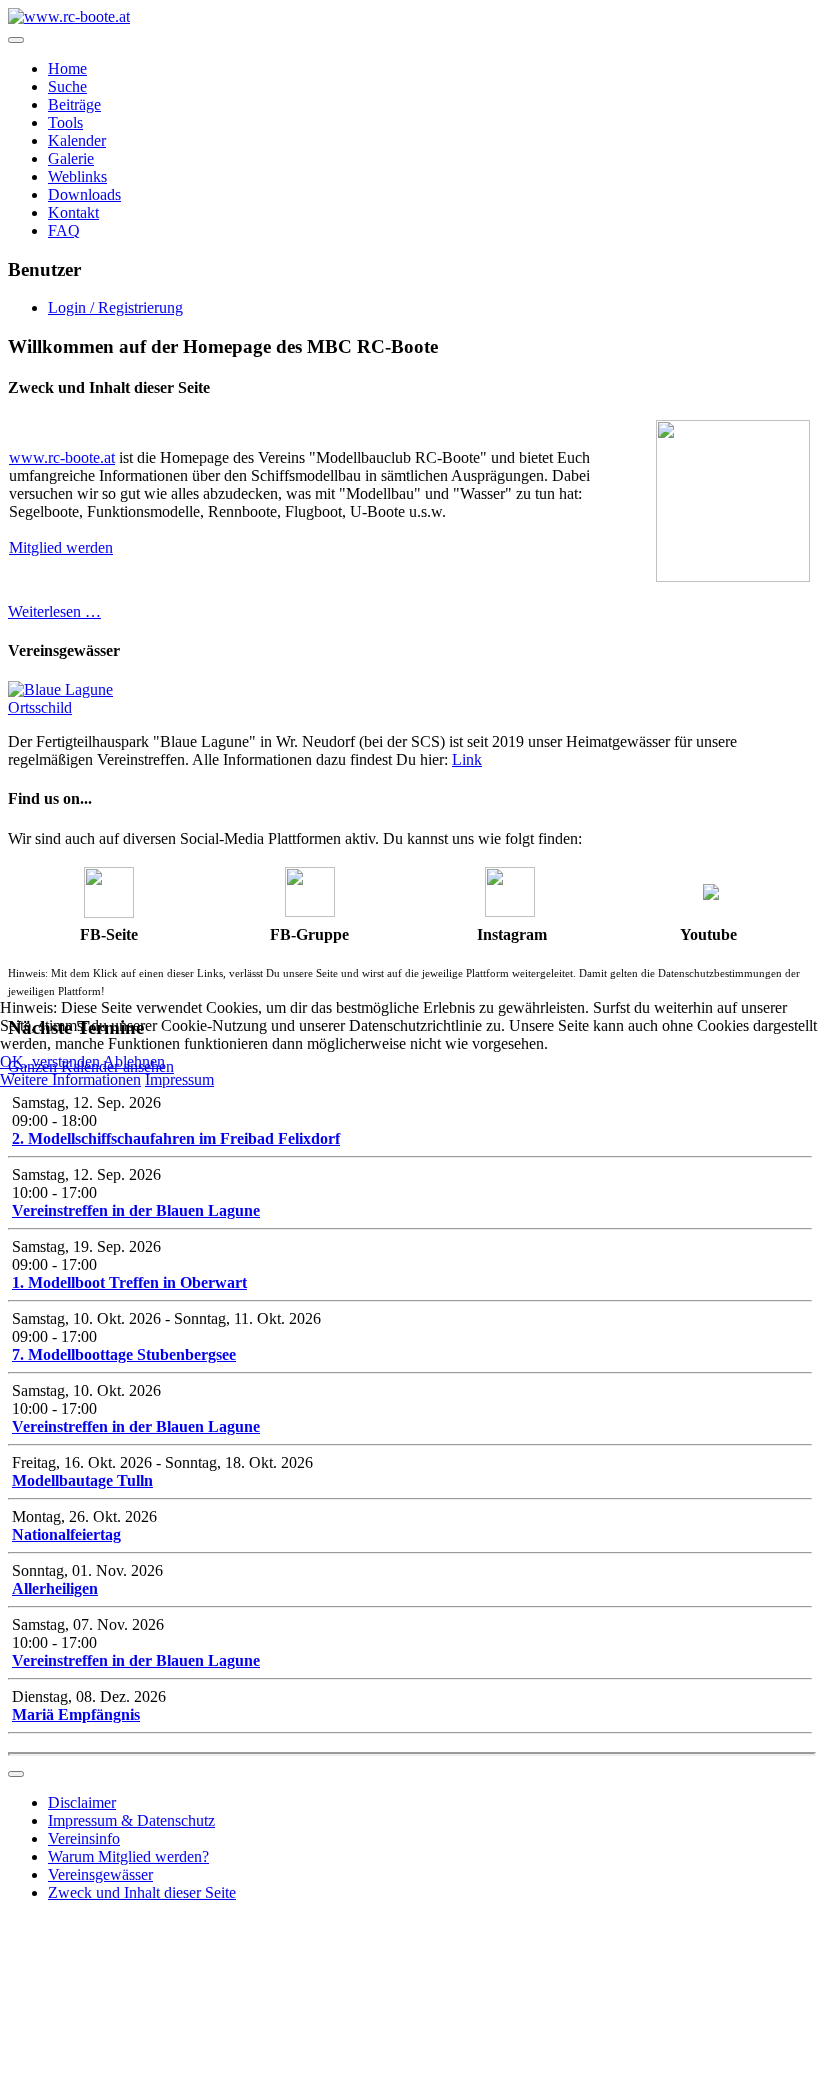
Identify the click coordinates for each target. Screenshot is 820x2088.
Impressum (179, 1079)
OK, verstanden (50, 1061)
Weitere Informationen (70, 1079)
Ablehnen (134, 1061)
